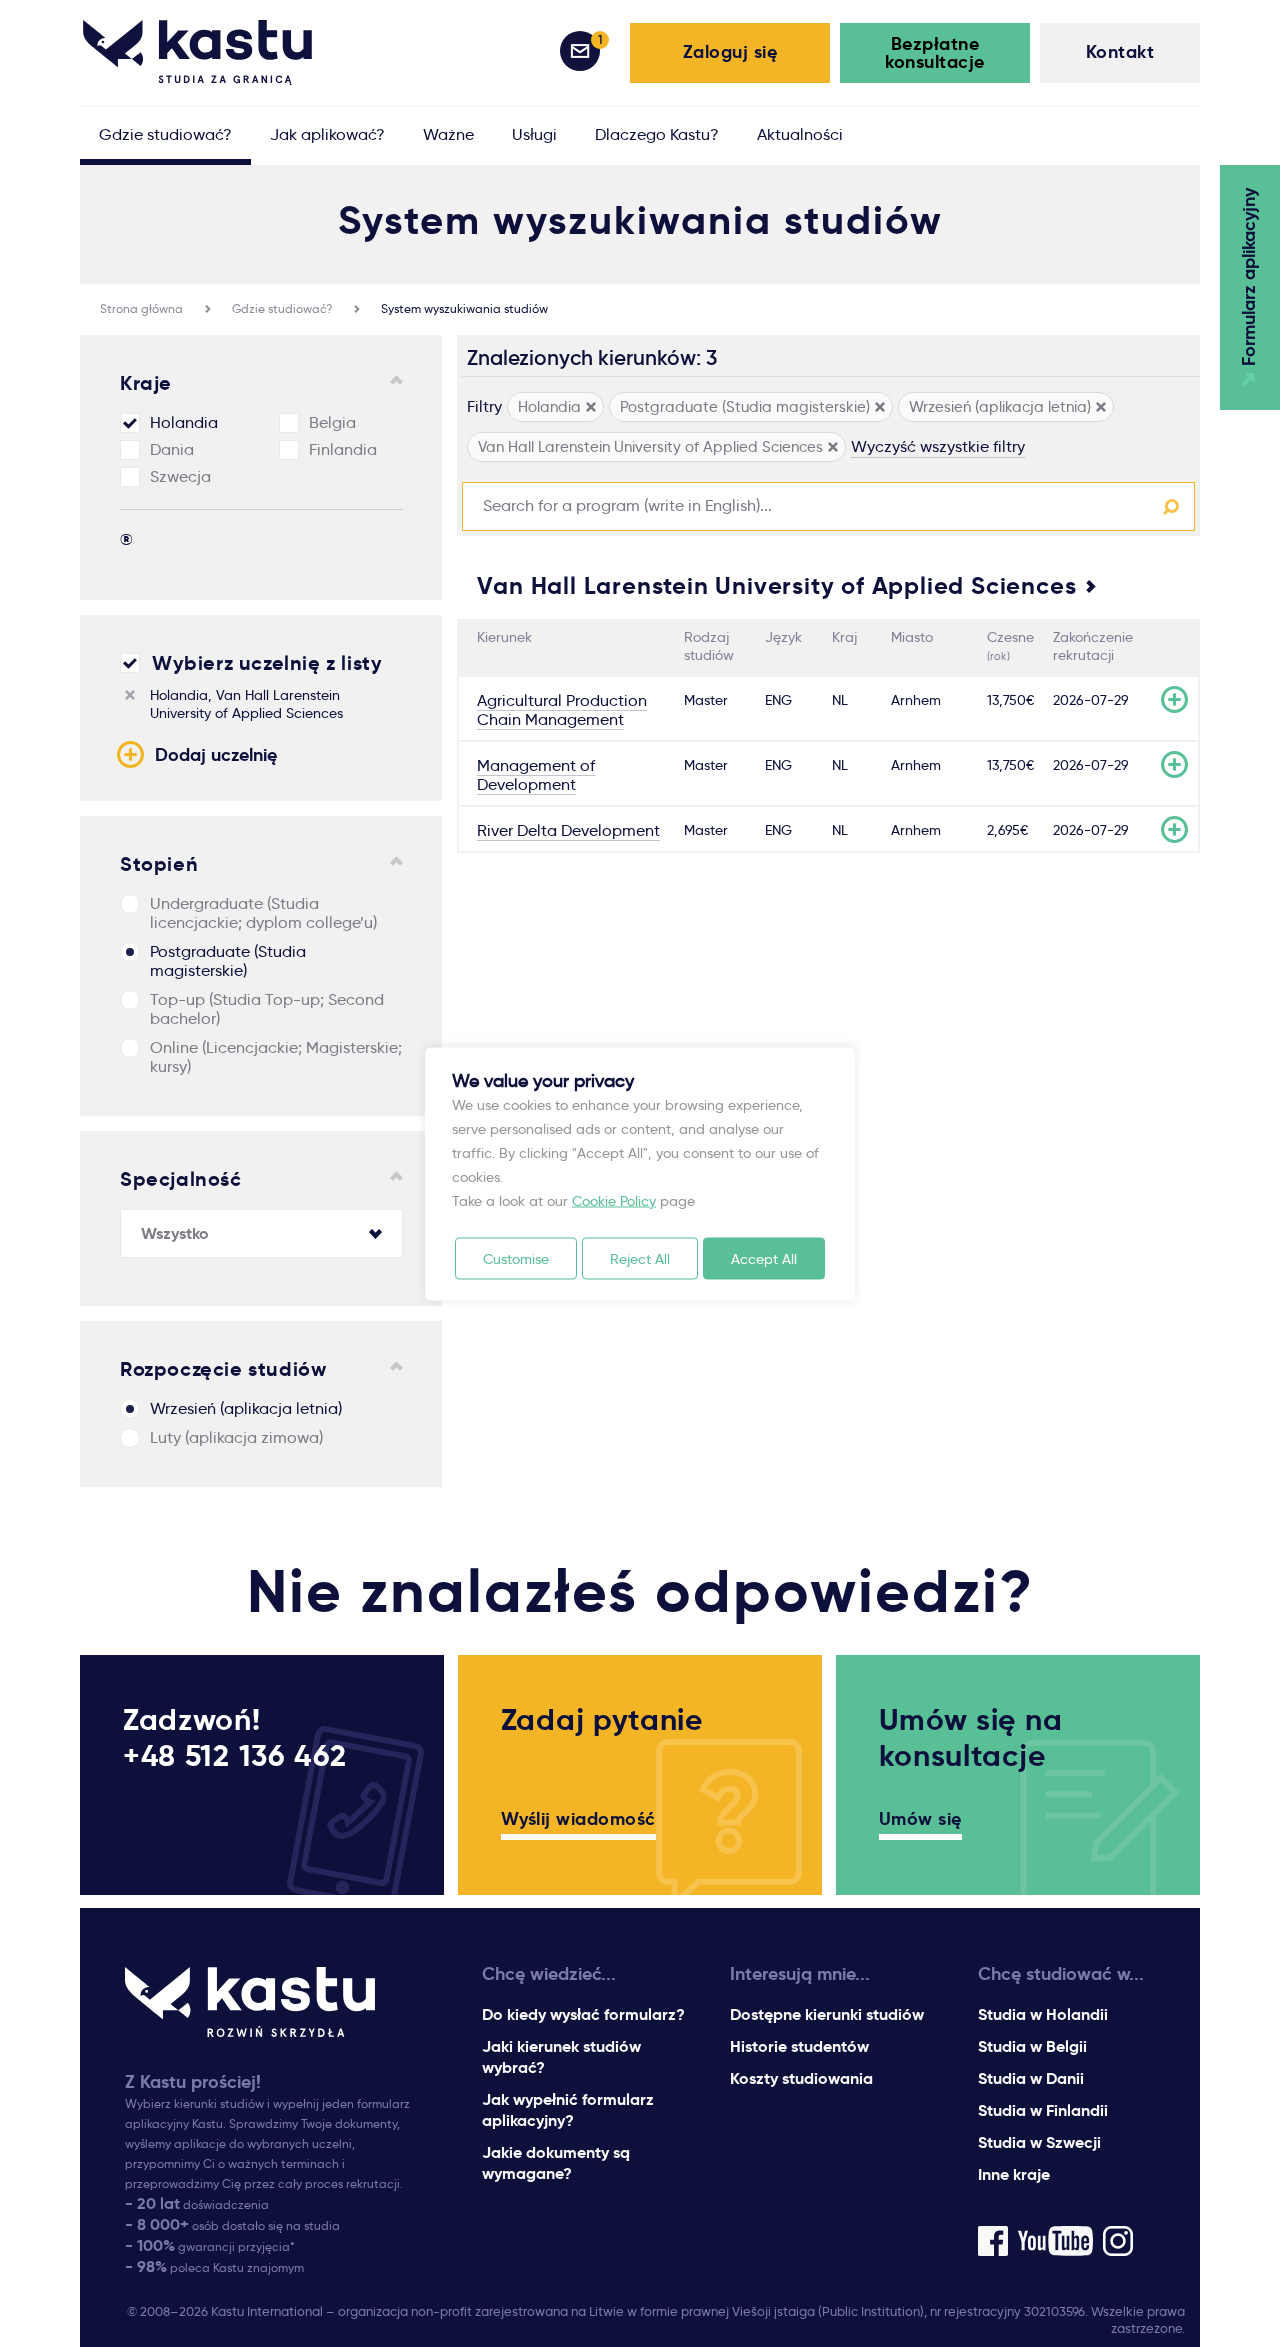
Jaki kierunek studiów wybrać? (561, 2057)
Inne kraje (1014, 2174)
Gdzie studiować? (282, 308)
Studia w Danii (1031, 2078)
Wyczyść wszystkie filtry (938, 446)
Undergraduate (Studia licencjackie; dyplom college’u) (263, 913)
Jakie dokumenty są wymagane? (556, 2163)
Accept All (764, 1258)
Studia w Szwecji (1039, 2142)
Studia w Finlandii (1043, 2110)
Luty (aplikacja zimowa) (236, 1437)
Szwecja (180, 476)
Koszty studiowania (801, 2078)
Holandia (184, 422)
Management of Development (536, 775)
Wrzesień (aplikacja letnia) (246, 1408)
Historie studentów (799, 2046)
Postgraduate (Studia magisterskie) (228, 961)
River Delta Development (568, 830)
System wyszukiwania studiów (464, 308)
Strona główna (141, 308)
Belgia (332, 422)
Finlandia (343, 449)
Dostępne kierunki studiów (827, 2014)
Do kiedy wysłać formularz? (583, 2014)
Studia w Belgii (1032, 2046)
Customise (516, 1258)
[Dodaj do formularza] (1174, 699)
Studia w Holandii (1043, 2014)
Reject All (640, 1258)
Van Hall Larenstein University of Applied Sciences (776, 586)
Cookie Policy (614, 1200)
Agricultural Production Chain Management (562, 710)
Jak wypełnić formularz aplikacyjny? (568, 2110)
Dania (172, 449)
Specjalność (181, 1179)
